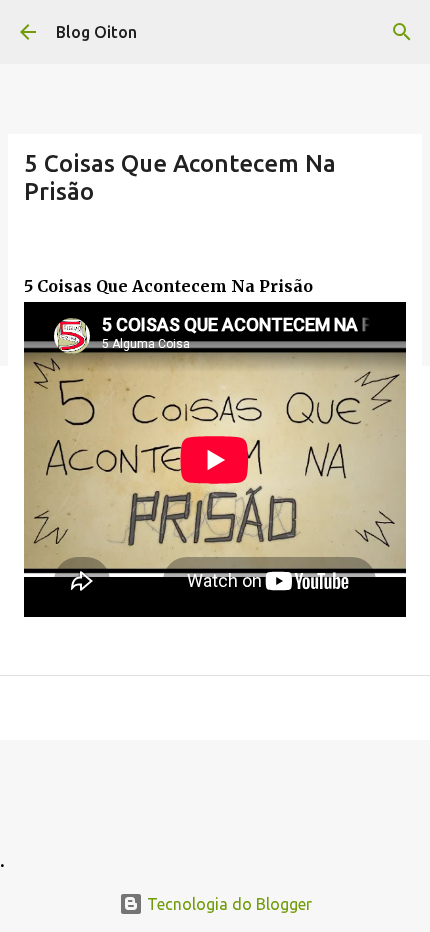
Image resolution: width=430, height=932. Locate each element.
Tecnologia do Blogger (227, 904)
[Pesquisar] (402, 32)
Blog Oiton (96, 32)
